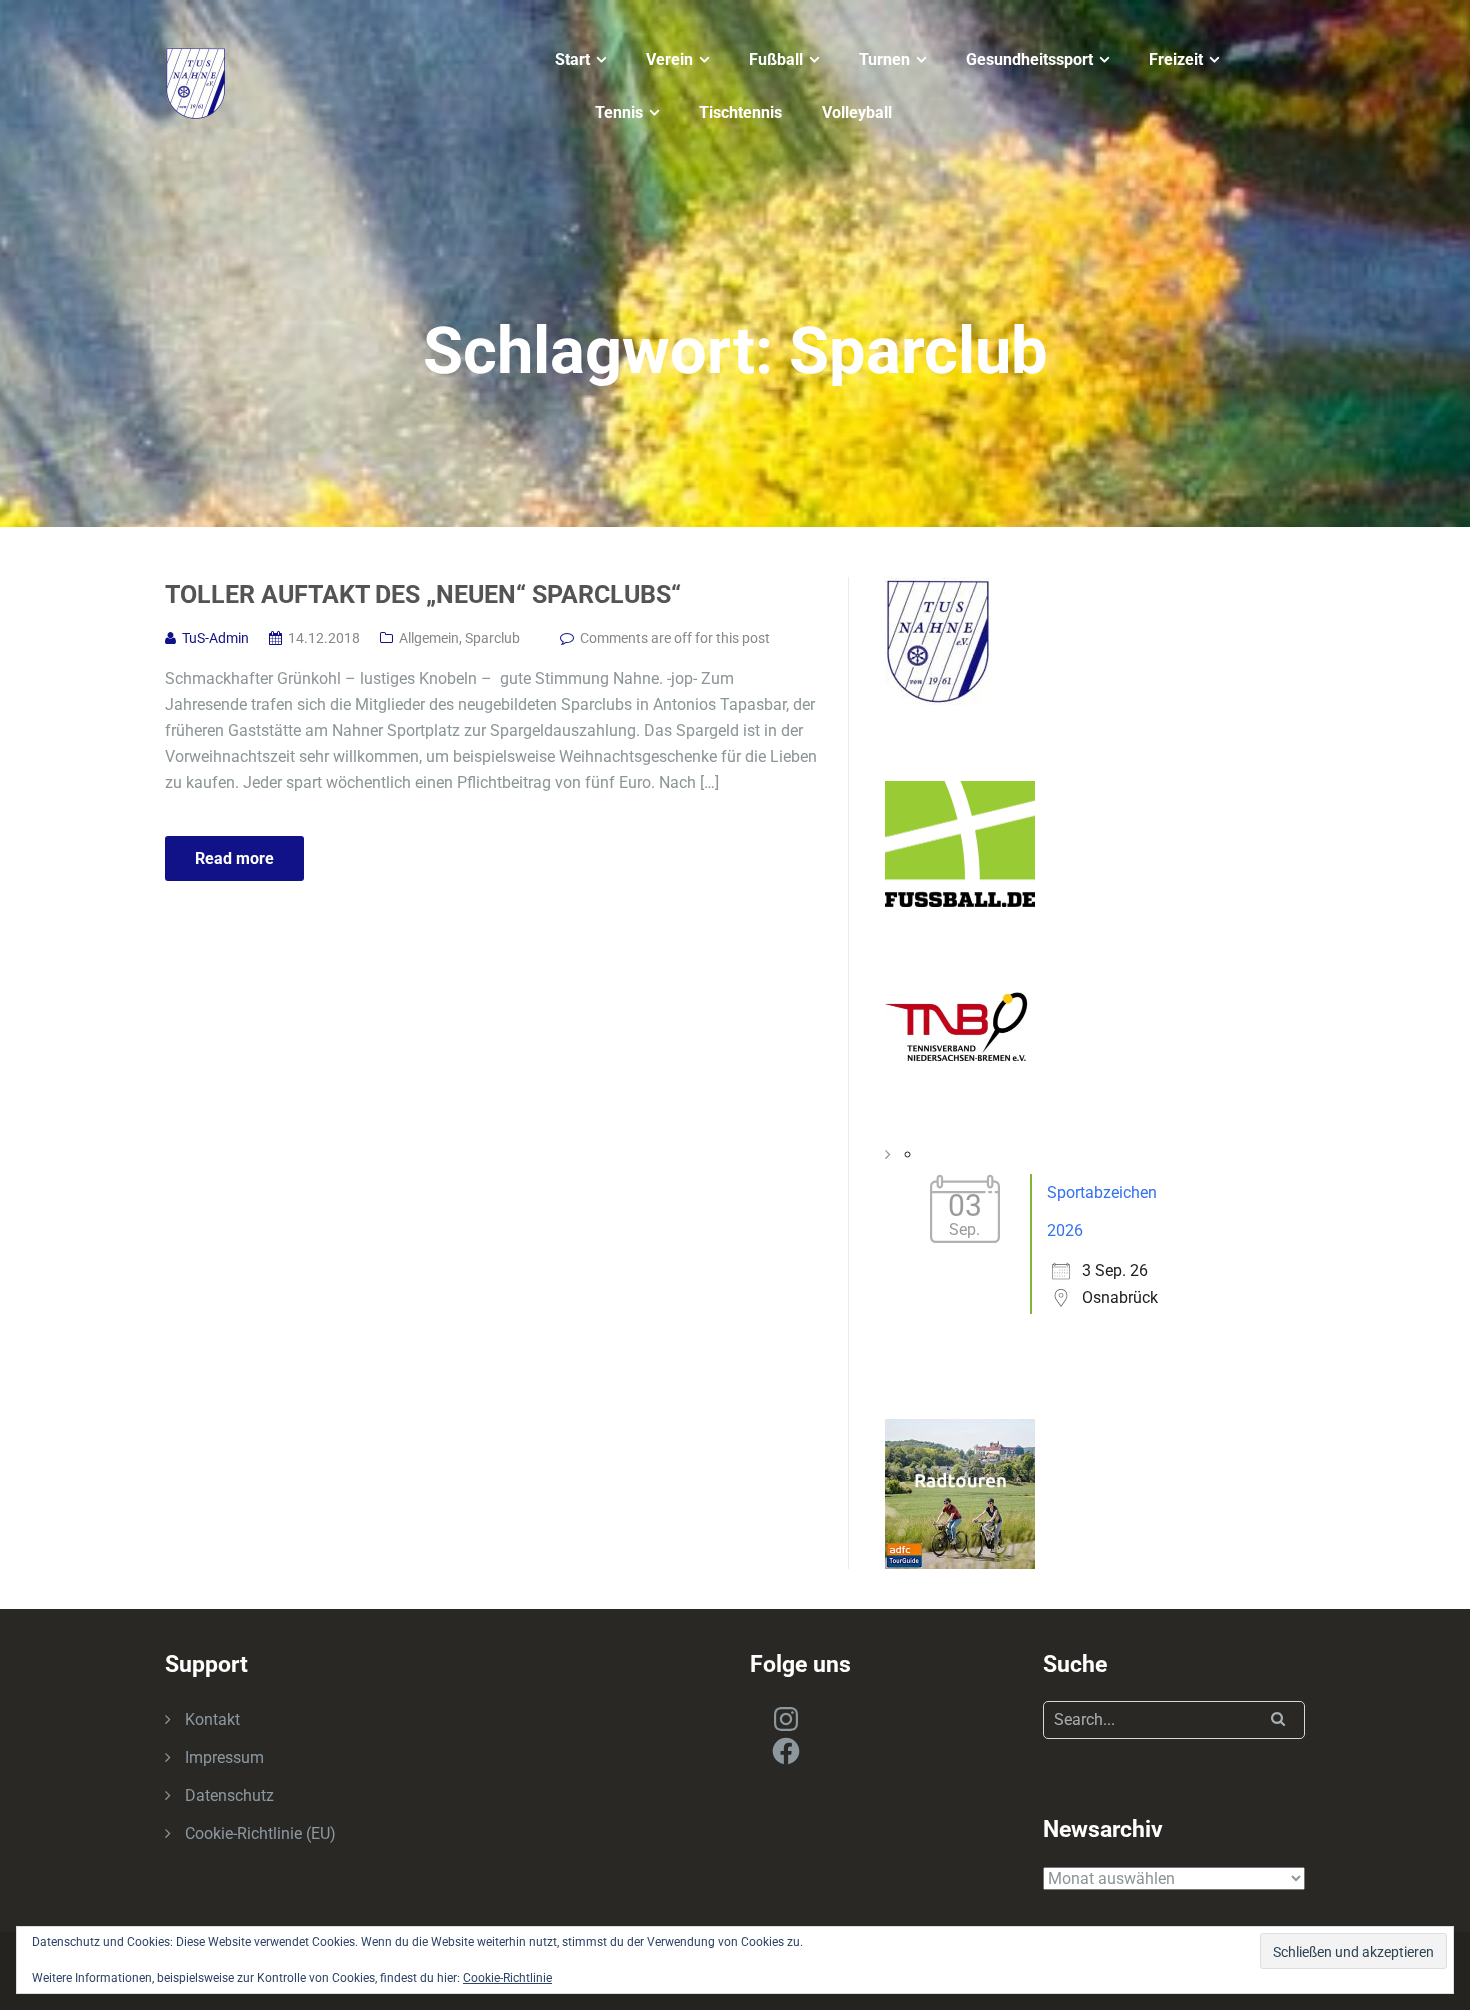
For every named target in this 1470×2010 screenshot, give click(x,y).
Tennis (619, 112)
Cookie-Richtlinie (507, 1978)
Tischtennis (740, 112)
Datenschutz (229, 1795)
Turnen (884, 59)
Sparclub (492, 638)
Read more (234, 858)
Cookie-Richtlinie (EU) (260, 1833)
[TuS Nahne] (196, 81)
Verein (669, 59)
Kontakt (212, 1719)
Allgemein (429, 638)
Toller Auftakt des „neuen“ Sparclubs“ (423, 594)
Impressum (224, 1757)
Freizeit (1176, 59)
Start (572, 59)
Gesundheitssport (1029, 59)
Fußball (776, 59)
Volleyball (857, 112)
